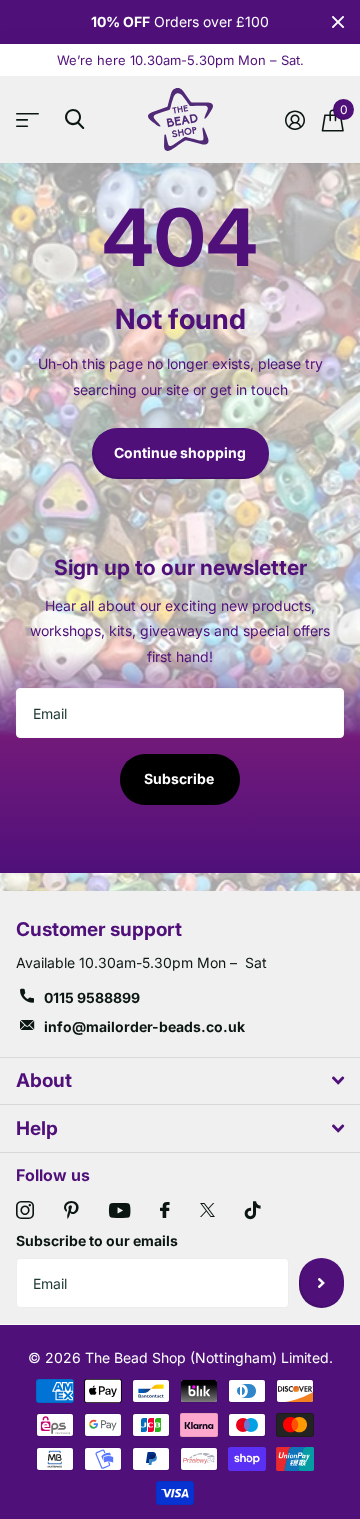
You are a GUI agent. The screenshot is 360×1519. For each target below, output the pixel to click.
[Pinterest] (71, 1210)
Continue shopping (180, 452)
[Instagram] (25, 1210)
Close (338, 22)
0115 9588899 (92, 997)
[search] (74, 119)
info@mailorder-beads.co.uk (144, 1026)
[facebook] (165, 1210)
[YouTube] (119, 1210)
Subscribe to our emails (97, 1240)
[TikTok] (253, 1210)
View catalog (32, 119)
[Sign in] (294, 120)
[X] (207, 1210)
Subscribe (180, 778)
